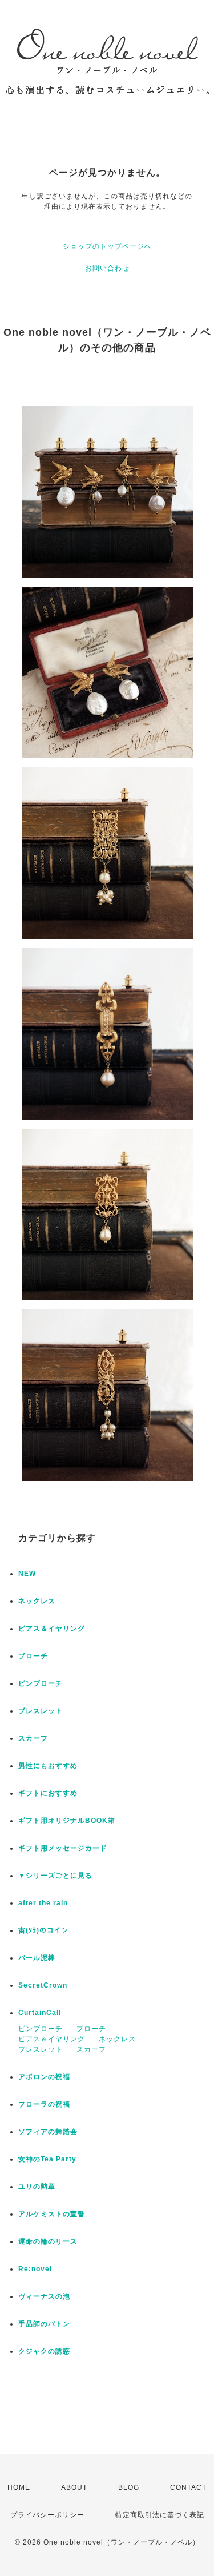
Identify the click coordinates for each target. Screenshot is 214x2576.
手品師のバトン (44, 2324)
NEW (27, 1574)
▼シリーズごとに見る (55, 1876)
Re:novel (35, 2269)
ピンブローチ (41, 1683)
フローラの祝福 (44, 2104)
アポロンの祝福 (44, 2077)
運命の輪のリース (48, 2241)
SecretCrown (43, 1985)
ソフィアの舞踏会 (48, 2132)
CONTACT (188, 2487)
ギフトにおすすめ (48, 1793)
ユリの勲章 (37, 2187)
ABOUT (74, 2487)
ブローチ (33, 1656)
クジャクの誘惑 (44, 2351)
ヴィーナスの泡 (44, 2296)
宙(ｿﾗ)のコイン (44, 1930)
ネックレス (37, 1601)
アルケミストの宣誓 (52, 2214)
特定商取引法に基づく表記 (160, 2515)
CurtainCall (40, 2013)
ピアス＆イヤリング (52, 1629)
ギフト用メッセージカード (63, 1848)
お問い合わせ (107, 268)
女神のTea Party (47, 2159)
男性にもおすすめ (48, 1766)
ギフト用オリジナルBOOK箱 (67, 1821)
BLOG (129, 2487)
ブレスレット (41, 1711)
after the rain (43, 1903)
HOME (19, 2487)
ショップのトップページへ (107, 246)
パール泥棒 (37, 1958)
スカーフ (33, 1738)
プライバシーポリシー (47, 2515)
